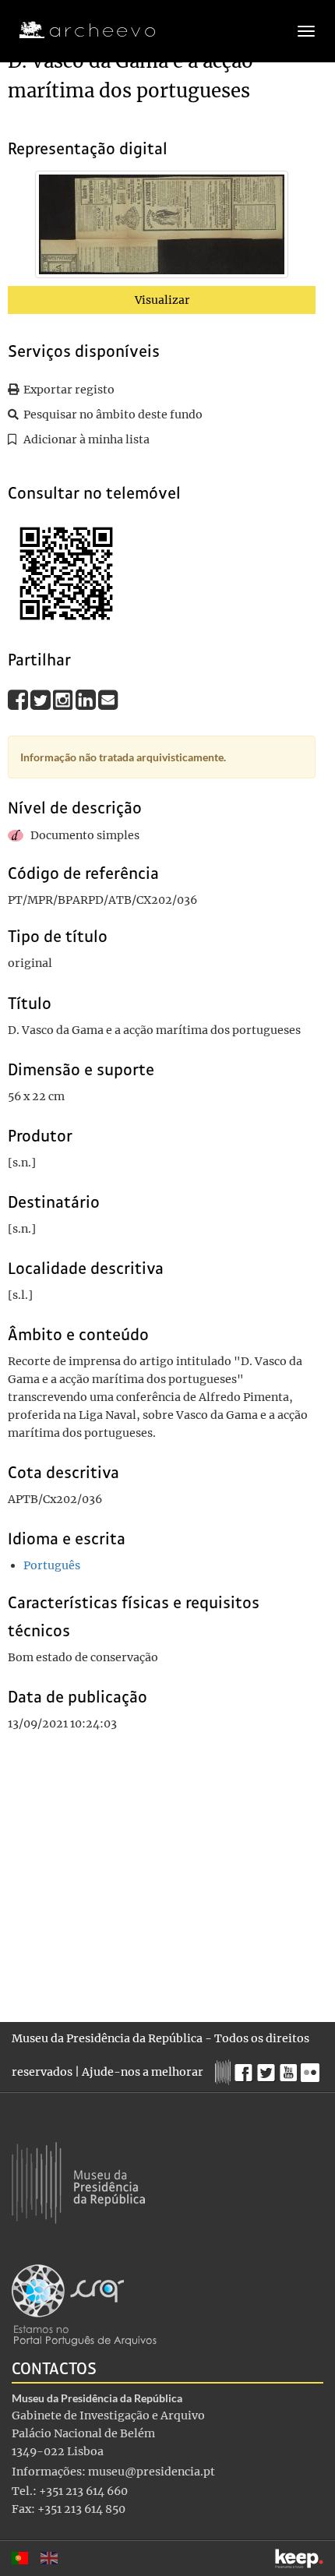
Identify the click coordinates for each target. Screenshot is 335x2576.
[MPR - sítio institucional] (225, 2070)
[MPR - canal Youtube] (290, 2068)
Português (52, 1565)
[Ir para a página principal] (78, 30)
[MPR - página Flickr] (312, 2069)
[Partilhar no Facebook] (19, 699)
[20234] (162, 228)
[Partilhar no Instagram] (64, 699)
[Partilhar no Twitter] (42, 699)
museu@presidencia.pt (152, 2472)
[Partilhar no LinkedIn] (87, 699)
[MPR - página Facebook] (246, 2069)
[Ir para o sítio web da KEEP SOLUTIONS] (299, 2558)
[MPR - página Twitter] (268, 2069)
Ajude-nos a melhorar (143, 2072)
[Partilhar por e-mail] (108, 699)
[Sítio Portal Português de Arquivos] (84, 2304)
